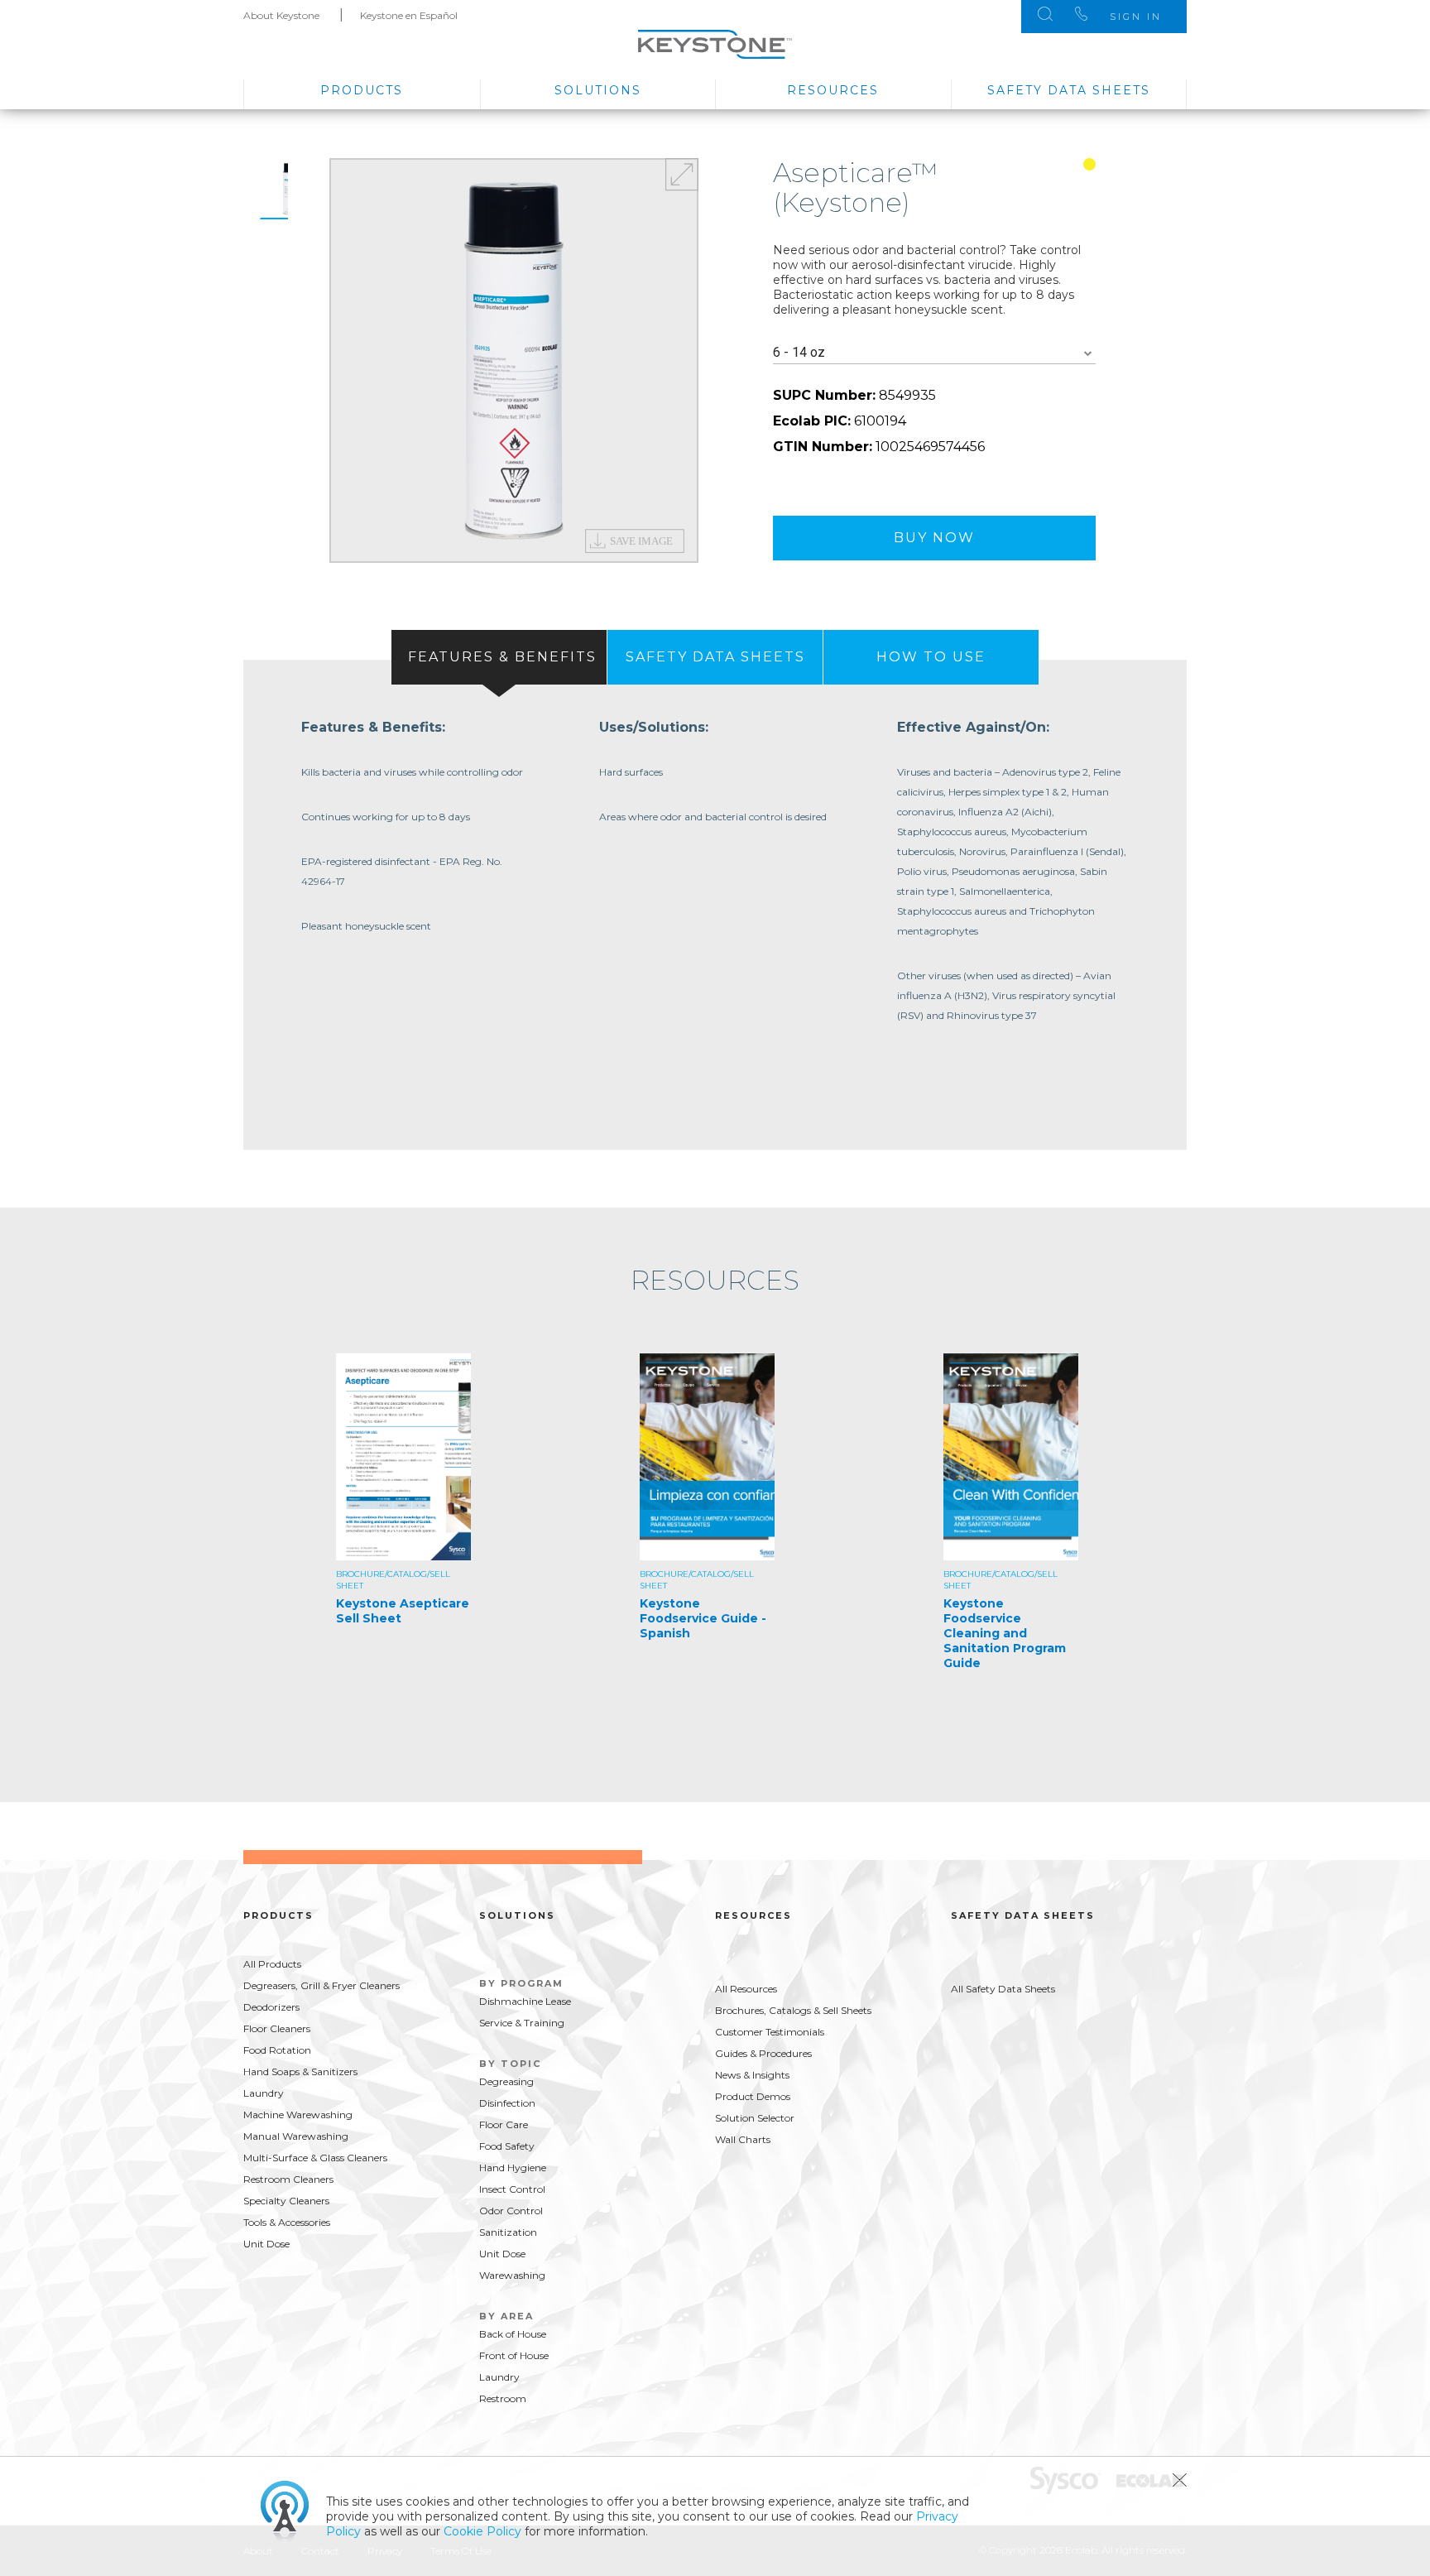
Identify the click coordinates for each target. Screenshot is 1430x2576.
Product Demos (753, 2096)
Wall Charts (743, 2139)
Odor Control (511, 2211)
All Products (272, 1964)
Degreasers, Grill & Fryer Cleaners (322, 1985)
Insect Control (512, 2189)
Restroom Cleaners (288, 2179)
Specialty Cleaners (286, 2201)
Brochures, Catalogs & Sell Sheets (793, 2010)
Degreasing (506, 2081)
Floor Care (504, 2124)
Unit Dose (266, 2244)
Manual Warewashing (296, 2136)
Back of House (513, 2334)
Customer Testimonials (770, 2032)
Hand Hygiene (513, 2167)
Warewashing (512, 2275)
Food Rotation (277, 2050)
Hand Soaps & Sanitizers (300, 2071)
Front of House (514, 2355)
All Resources (746, 1989)
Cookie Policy (482, 2531)
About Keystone (281, 15)
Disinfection (507, 2103)
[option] (514, 360)
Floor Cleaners (277, 2028)
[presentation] (499, 657)
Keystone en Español (409, 15)
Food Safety (507, 2146)
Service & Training (522, 2023)
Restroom (503, 2398)
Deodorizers (271, 2007)
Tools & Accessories (287, 2222)
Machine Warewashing (298, 2115)
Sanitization (508, 2232)
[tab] (499, 657)
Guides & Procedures (763, 2053)
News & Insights (752, 2075)
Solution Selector (755, 2118)
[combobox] (934, 353)
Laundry (264, 2093)
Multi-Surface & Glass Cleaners (315, 2158)
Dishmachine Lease (525, 2001)
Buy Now (934, 538)
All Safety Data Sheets (1003, 1989)
